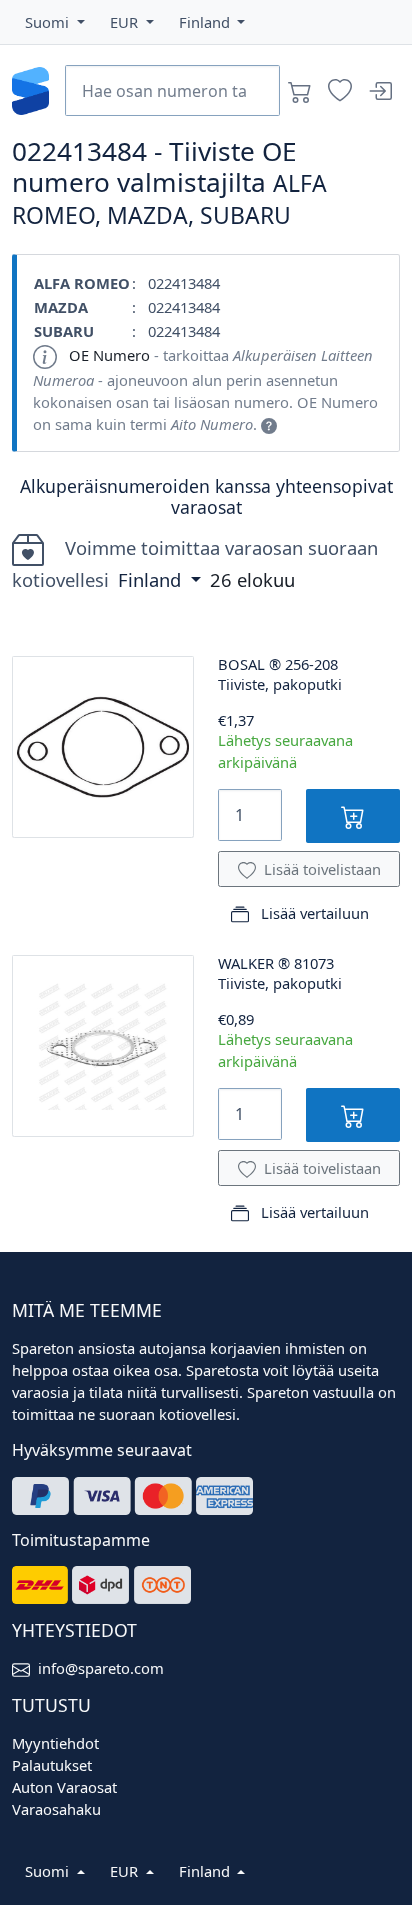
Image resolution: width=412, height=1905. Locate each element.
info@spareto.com (101, 1668)
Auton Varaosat (64, 1787)
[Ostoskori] (300, 91)
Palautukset (52, 1765)
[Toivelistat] (340, 91)
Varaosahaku (56, 1809)
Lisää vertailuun (313, 913)
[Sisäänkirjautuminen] (380, 91)
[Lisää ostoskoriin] (353, 815)
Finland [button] (152, 579)
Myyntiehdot (55, 1743)
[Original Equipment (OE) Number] (269, 424)
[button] (55, 22)
